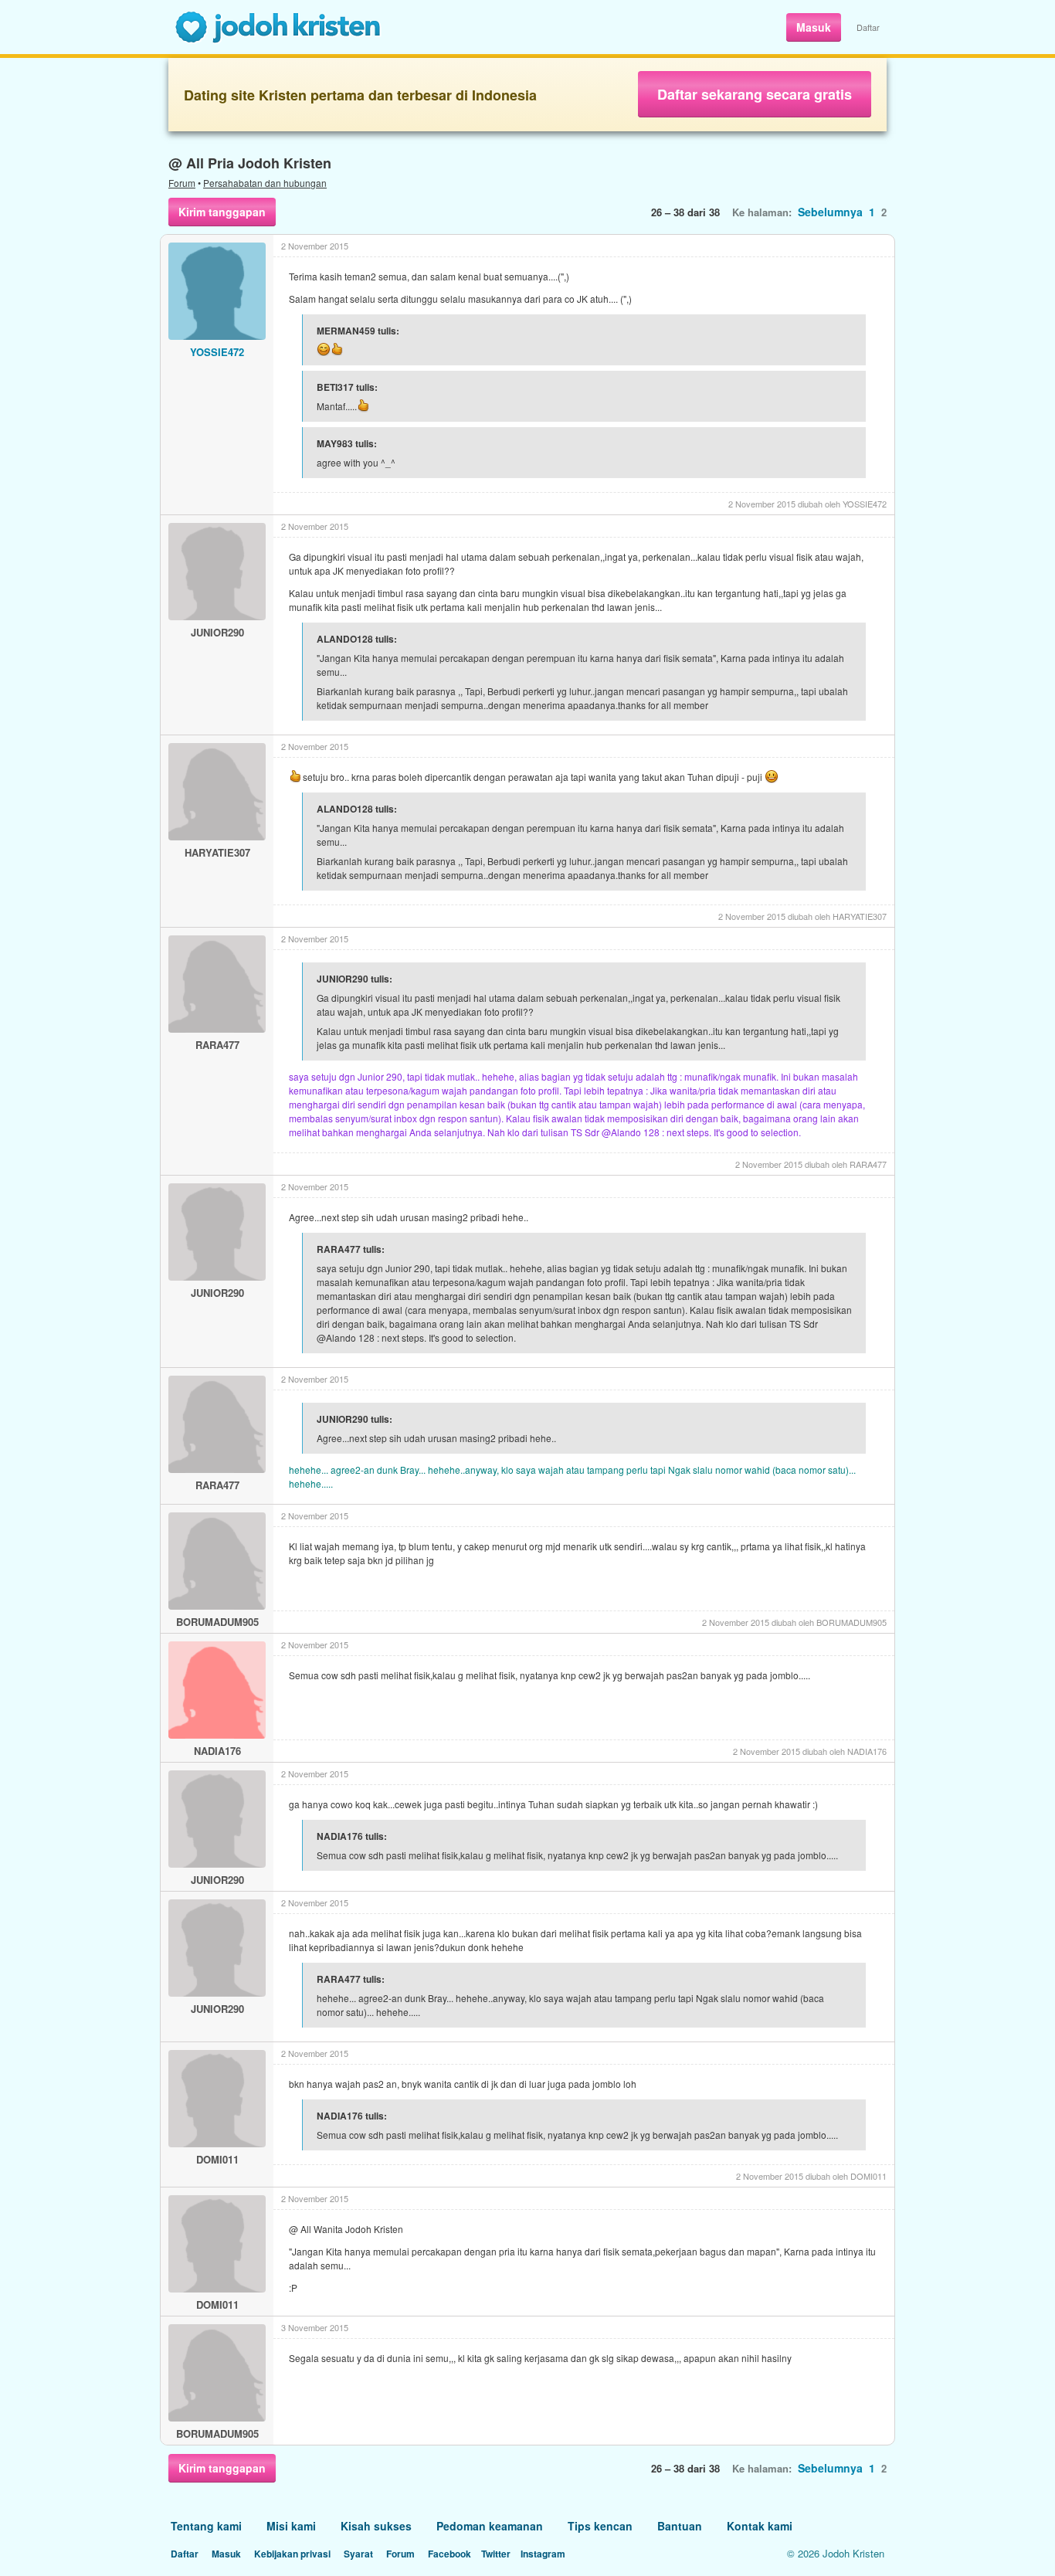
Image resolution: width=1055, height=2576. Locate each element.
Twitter (496, 2554)
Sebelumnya (830, 212)
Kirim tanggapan (222, 212)
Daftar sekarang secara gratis (755, 94)
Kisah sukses (376, 2526)
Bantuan (680, 2526)
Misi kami (291, 2526)
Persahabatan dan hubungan (265, 183)
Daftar (868, 27)
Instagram (543, 2554)
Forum (182, 183)
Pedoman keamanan (490, 2526)
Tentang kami (206, 2526)
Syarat (358, 2554)
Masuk (814, 27)
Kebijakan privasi (292, 2554)
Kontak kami (760, 2526)
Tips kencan (600, 2526)
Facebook (449, 2554)
